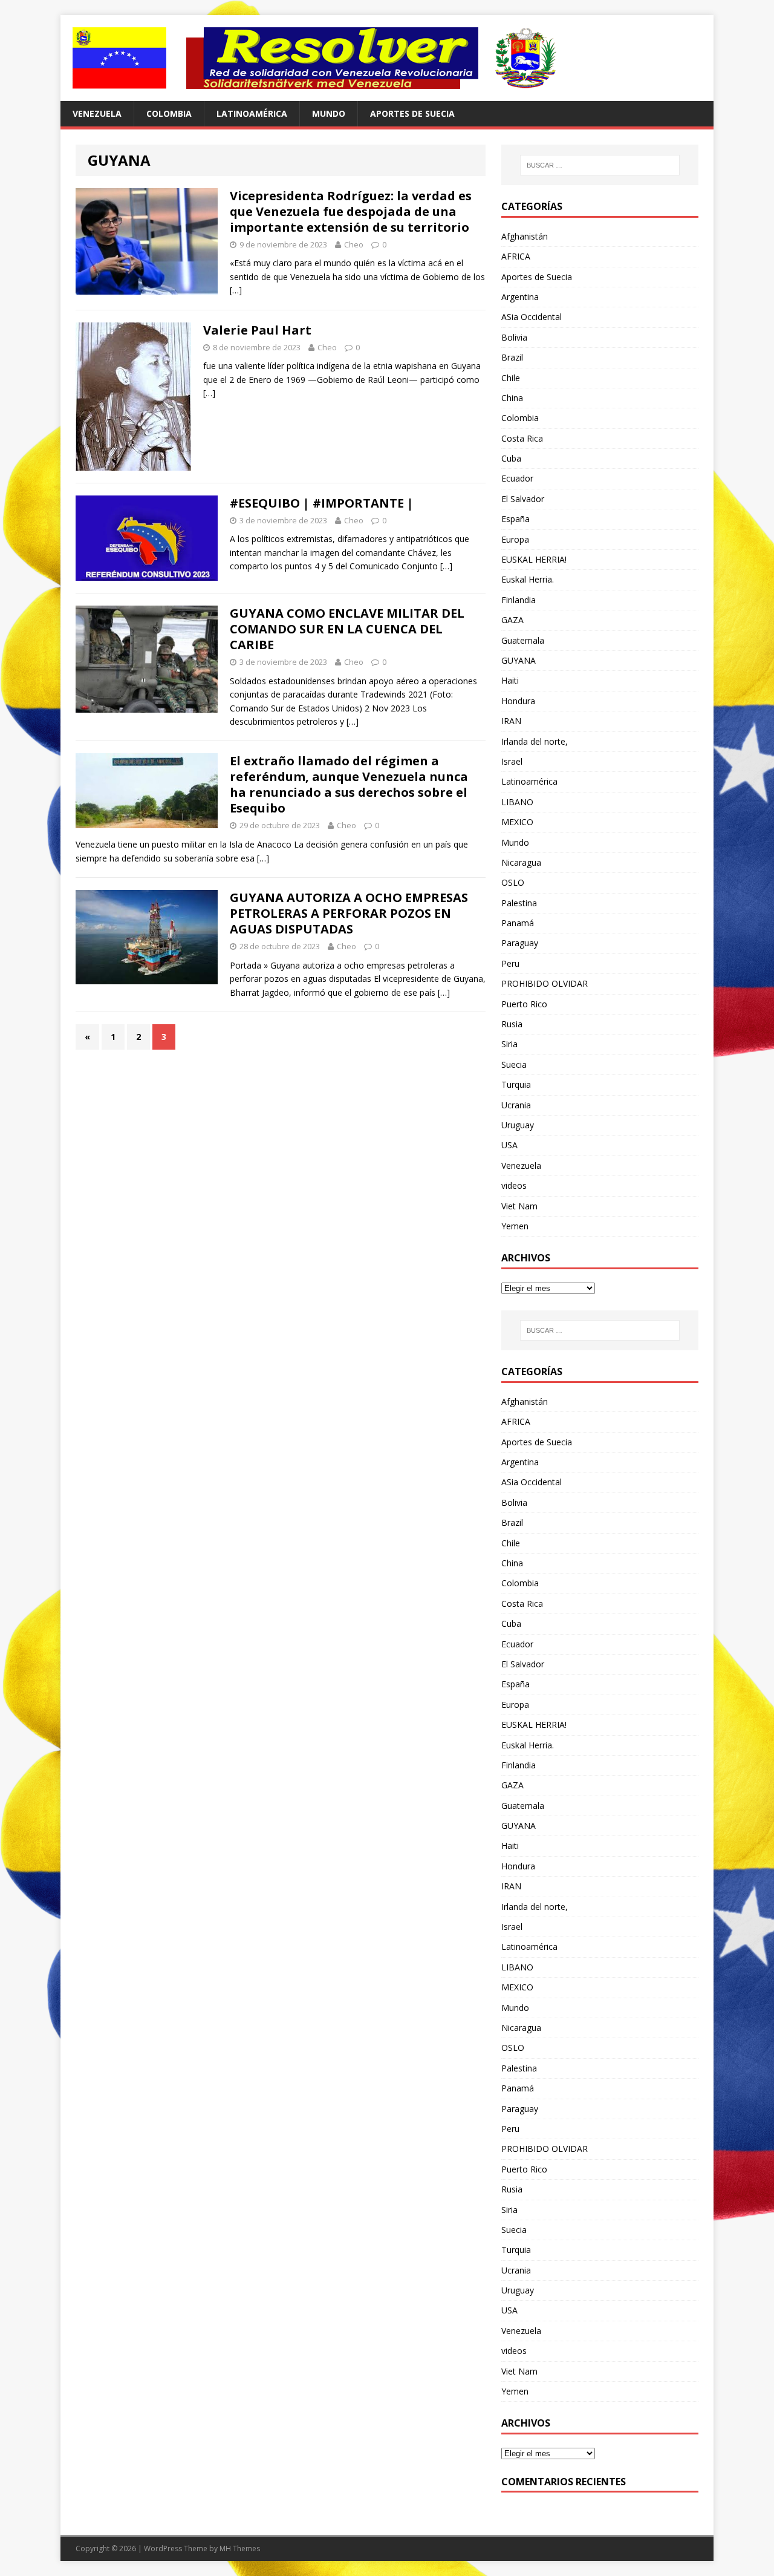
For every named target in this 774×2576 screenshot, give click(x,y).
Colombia (169, 113)
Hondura (518, 701)
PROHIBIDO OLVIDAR (545, 983)
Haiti (510, 680)
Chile (511, 378)
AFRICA (516, 256)
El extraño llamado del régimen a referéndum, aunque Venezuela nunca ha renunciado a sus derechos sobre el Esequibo (349, 784)
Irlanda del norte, (535, 741)
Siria (509, 1044)
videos (514, 1185)
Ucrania (516, 1105)
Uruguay (518, 1125)
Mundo (329, 113)
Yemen (515, 1226)
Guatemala (523, 640)
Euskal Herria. (528, 579)
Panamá (518, 923)
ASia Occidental (532, 317)
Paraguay (520, 943)
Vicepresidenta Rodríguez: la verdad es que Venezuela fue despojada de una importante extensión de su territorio (351, 211)
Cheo (354, 244)
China (512, 398)
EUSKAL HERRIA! (534, 559)
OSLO (513, 882)
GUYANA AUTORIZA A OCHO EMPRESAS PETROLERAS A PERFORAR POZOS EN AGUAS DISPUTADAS (349, 913)
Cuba (511, 458)
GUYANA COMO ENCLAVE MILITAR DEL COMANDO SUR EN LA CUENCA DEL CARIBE (347, 629)
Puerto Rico (524, 1004)
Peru (510, 963)
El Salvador (523, 499)
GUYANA (519, 660)
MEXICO (517, 822)
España (515, 519)
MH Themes (240, 2548)
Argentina (520, 297)
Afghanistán (525, 236)
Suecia (514, 1064)
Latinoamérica (252, 113)
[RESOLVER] (387, 58)
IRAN (511, 721)
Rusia (512, 1024)
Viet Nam (519, 1206)
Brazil (512, 357)
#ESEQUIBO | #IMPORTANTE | (322, 503)
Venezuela (97, 113)
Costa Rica (522, 438)
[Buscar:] (600, 165)
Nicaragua (521, 862)
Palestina (519, 903)
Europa (515, 539)
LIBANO (517, 802)
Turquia (516, 1084)
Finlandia (519, 600)
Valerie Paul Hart (257, 330)
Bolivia (514, 337)
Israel (512, 761)
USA (509, 1145)
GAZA (512, 620)
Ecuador (517, 478)
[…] (236, 290)
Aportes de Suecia (412, 113)
